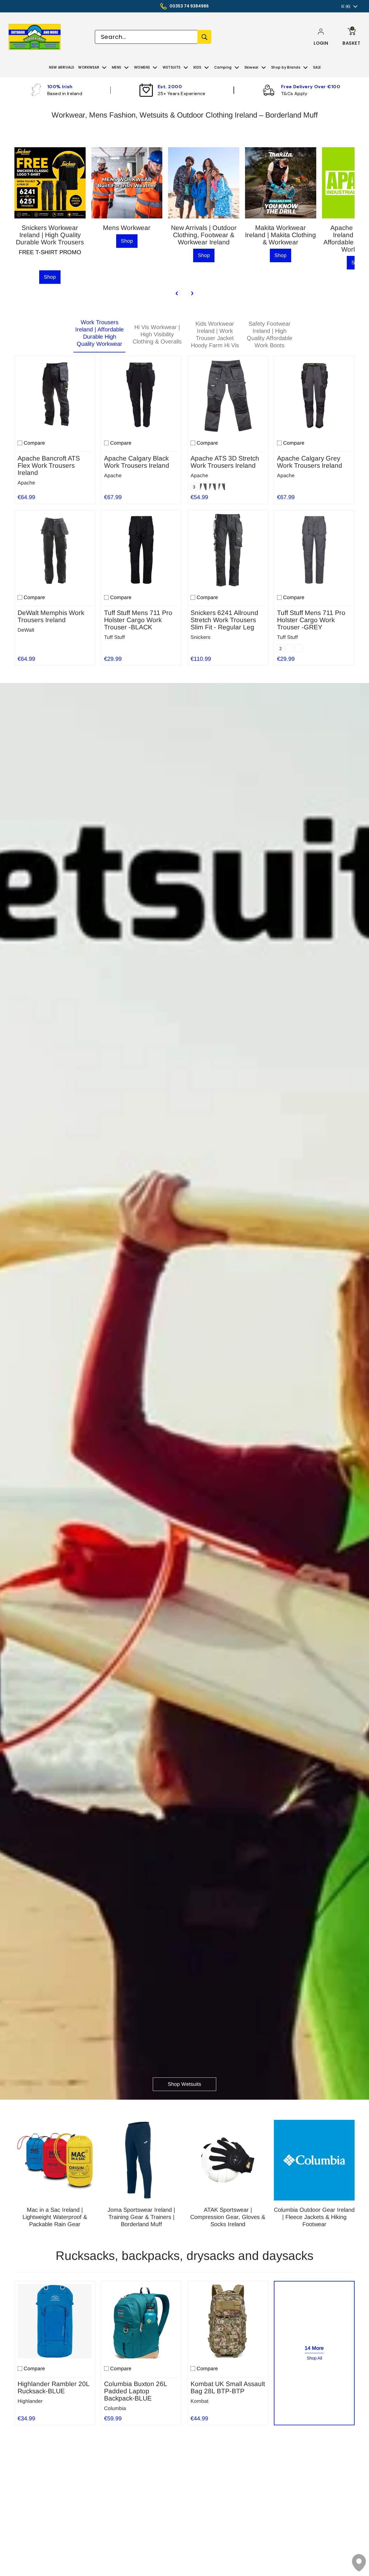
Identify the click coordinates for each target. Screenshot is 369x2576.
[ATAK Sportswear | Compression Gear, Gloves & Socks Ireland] (228, 2160)
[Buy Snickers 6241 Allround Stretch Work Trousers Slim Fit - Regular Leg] (228, 550)
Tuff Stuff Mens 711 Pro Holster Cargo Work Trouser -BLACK (138, 620)
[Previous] (177, 293)
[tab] (99, 335)
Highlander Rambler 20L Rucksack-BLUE (53, 2388)
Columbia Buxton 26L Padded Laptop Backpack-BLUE (135, 2391)
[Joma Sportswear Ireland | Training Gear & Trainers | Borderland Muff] (141, 2160)
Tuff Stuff (114, 637)
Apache (26, 483)
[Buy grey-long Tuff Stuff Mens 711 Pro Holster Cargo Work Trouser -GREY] (314, 550)
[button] (321, 43)
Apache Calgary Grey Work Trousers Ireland (310, 462)
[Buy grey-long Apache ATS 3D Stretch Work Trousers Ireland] (228, 396)
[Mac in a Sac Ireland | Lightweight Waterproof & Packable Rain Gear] (55, 2160)
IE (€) (346, 6)
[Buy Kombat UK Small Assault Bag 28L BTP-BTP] (228, 2321)
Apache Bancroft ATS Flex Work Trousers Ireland (49, 466)
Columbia (115, 2408)
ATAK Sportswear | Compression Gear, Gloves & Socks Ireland (228, 2217)
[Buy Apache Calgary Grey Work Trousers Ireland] (314, 396)
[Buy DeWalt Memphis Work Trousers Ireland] (55, 550)
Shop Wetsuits (184, 2084)
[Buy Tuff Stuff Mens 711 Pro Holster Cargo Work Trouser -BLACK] (141, 550)
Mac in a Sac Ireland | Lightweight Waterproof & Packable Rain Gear (55, 2217)
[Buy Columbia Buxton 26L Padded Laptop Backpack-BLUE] (141, 2321)
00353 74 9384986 (189, 6)
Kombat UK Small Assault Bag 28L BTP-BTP (228, 2388)
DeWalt (26, 630)
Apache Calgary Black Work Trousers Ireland (137, 462)
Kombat (199, 2401)
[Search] (204, 37)
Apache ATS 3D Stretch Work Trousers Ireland (225, 462)
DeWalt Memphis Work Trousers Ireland (51, 616)
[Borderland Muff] (42, 37)
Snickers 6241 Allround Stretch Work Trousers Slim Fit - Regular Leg (224, 620)
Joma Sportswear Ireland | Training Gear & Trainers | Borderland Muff (141, 2217)
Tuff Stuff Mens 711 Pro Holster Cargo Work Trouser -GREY (311, 620)
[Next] (192, 293)
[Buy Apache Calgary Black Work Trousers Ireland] (141, 396)
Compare (34, 443)
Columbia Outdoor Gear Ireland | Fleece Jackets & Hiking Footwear (314, 2217)
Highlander (30, 2401)
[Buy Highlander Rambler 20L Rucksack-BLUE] (55, 2321)
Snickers (200, 637)
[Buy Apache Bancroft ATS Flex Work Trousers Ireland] (55, 396)
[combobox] (146, 37)
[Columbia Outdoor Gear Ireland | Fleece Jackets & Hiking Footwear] (314, 2160)
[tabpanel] (184, 509)
